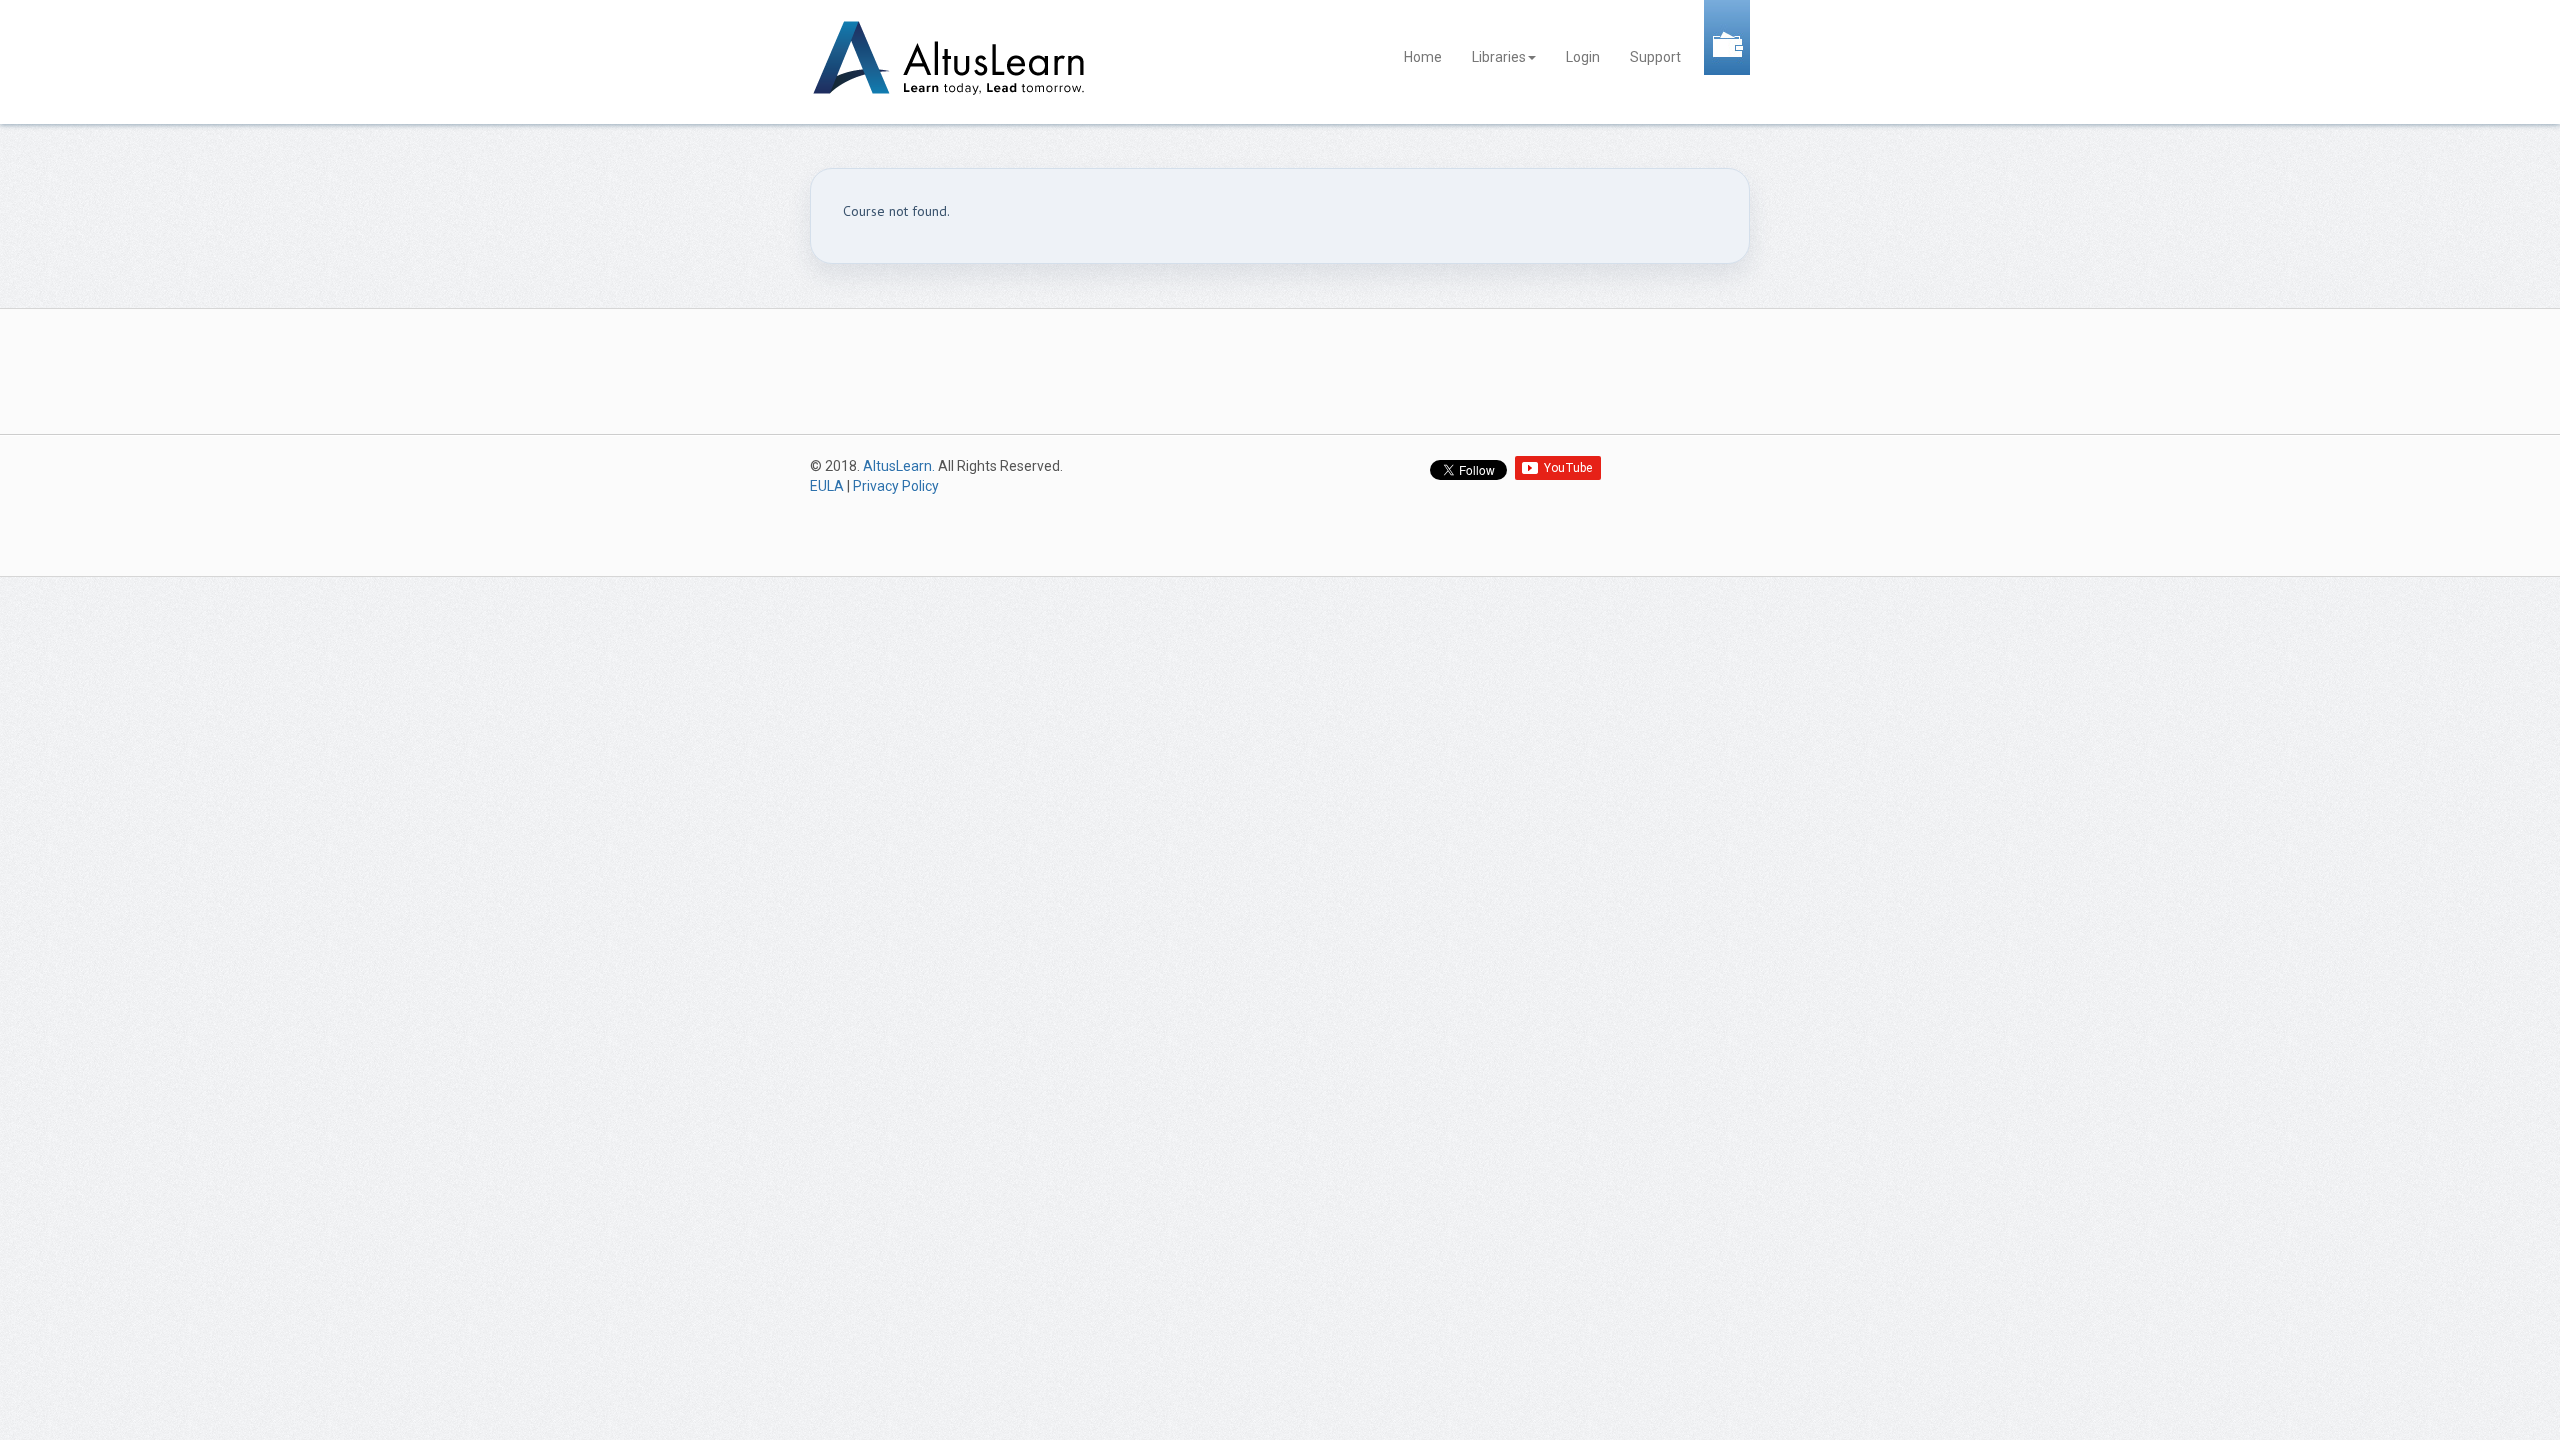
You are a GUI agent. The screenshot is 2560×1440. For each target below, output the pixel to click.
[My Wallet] (1727, 36)
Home (1423, 57)
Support (1655, 57)
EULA (827, 486)
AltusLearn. (899, 466)
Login (1583, 57)
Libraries (1499, 57)
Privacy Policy (896, 486)
